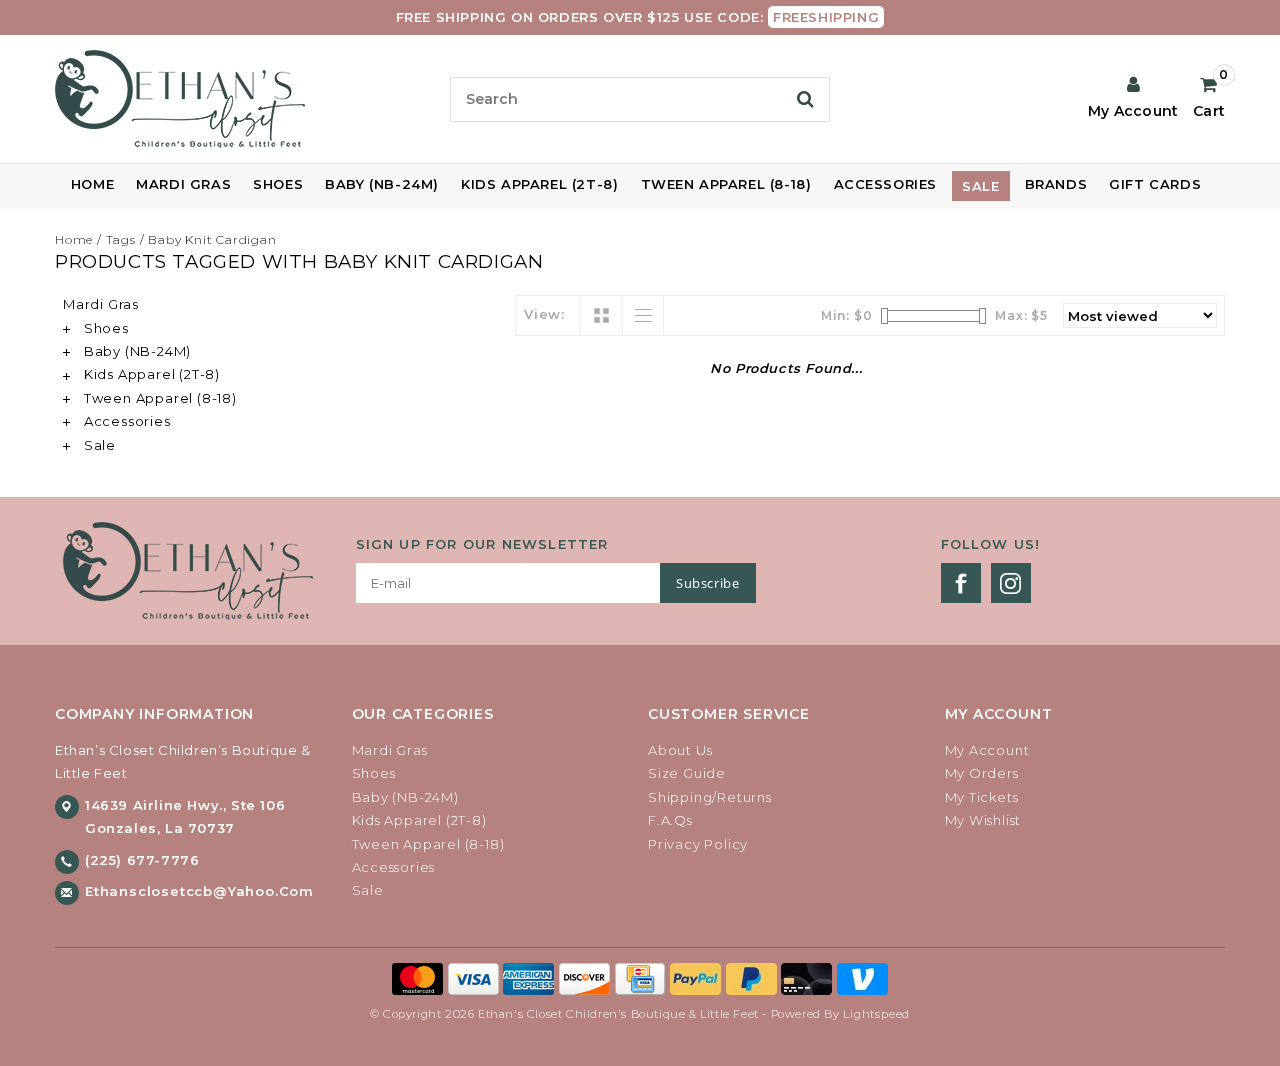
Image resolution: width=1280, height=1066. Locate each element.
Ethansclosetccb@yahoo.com (199, 891)
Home (92, 184)
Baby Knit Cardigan (212, 239)
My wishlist (983, 820)
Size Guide (687, 773)
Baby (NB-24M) (382, 184)
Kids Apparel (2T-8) (539, 184)
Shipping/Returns (710, 797)
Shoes (278, 184)
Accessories (886, 184)
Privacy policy (698, 844)
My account (987, 750)
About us (680, 750)
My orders (982, 773)
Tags (121, 239)
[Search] (805, 99)
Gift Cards (1155, 184)
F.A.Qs (670, 820)
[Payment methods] (420, 978)
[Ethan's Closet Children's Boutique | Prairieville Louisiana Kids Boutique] (244, 99)
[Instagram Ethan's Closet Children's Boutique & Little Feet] (1011, 583)
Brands (1056, 184)
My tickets (982, 797)
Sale (980, 186)
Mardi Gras (183, 184)
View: (544, 314)
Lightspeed (876, 1014)
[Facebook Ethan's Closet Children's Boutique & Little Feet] (961, 583)
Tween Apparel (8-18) (726, 184)
